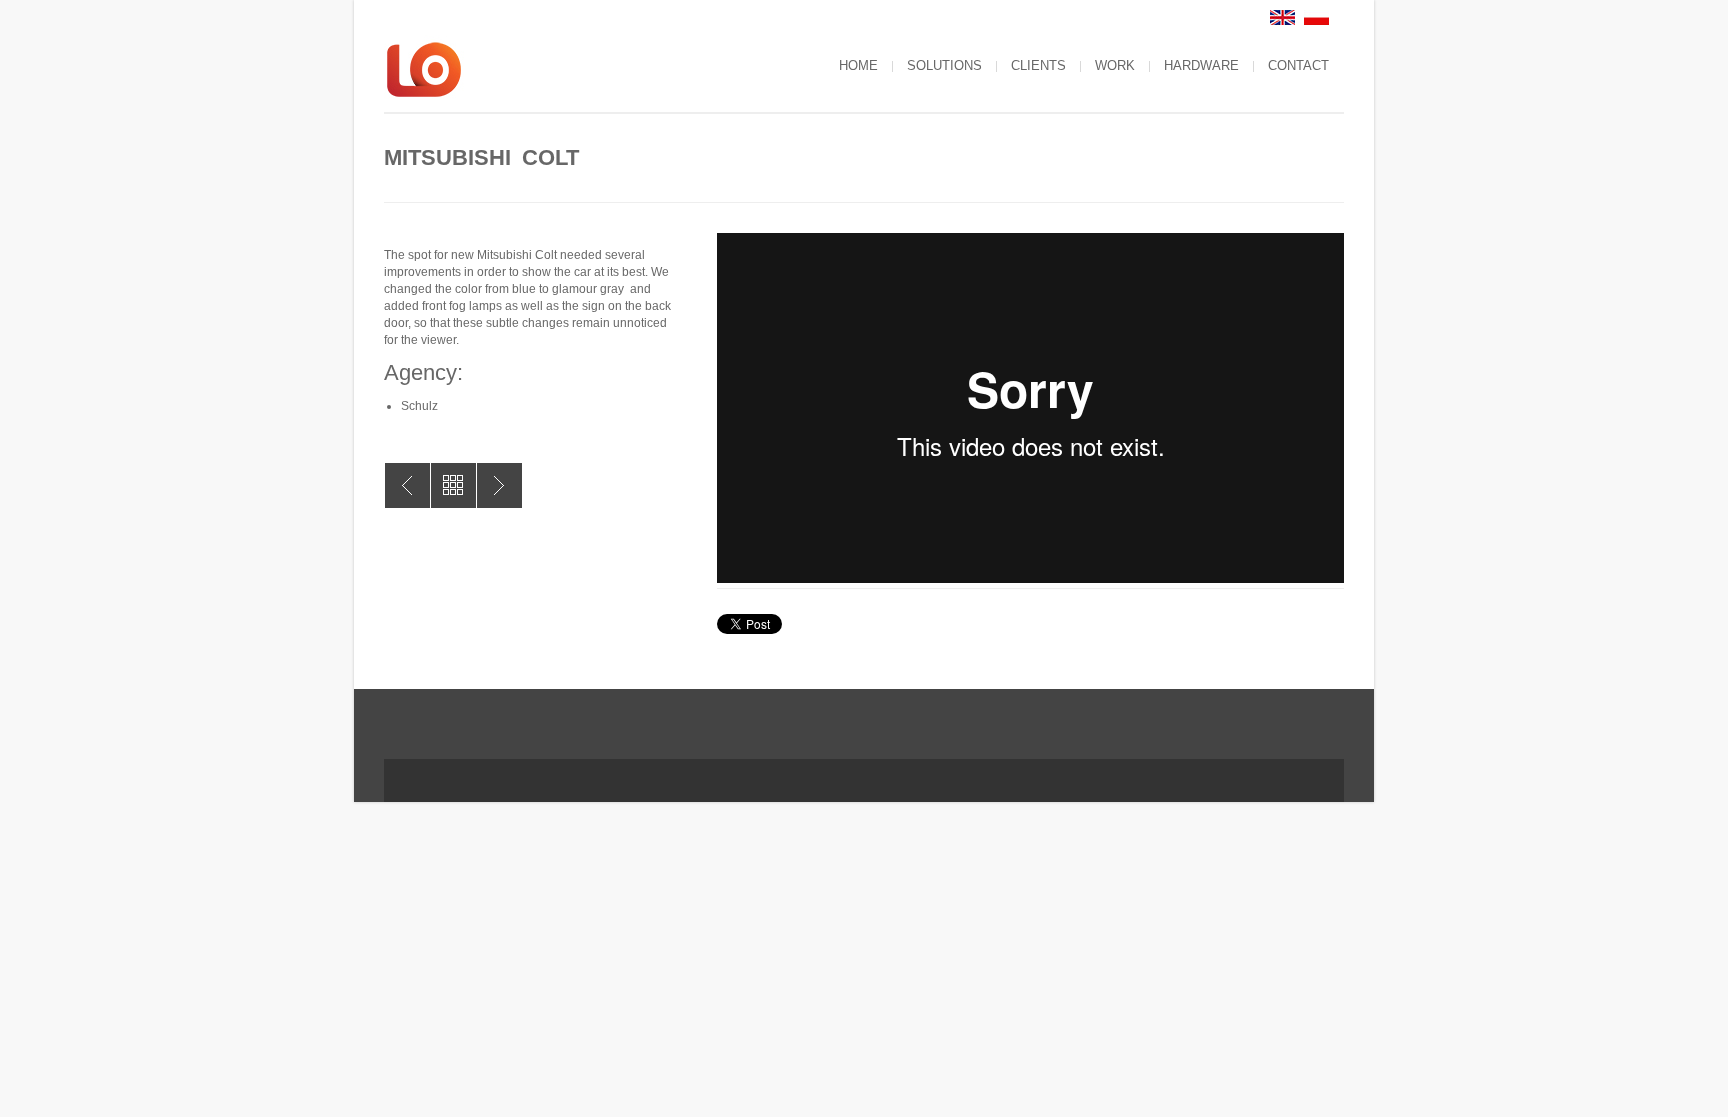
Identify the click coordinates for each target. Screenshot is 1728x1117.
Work (1115, 65)
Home (858, 65)
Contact (1298, 65)
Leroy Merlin (407, 485)
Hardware (1201, 65)
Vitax (499, 485)
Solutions (944, 65)
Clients (1038, 65)
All (453, 485)
